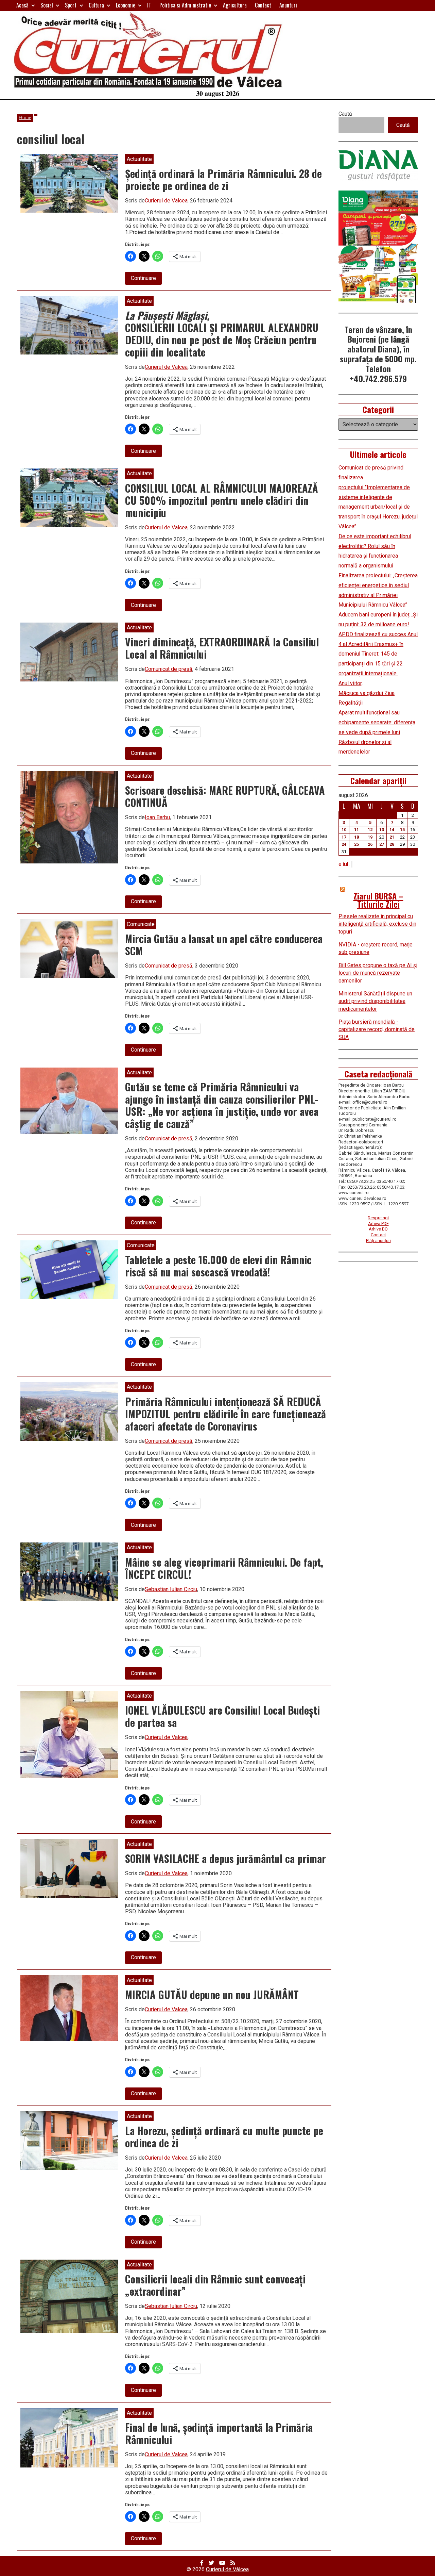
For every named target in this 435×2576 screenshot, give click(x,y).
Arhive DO (378, 1229)
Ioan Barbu (157, 817)
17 (344, 837)
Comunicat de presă (169, 669)
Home (25, 118)
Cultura (96, 5)
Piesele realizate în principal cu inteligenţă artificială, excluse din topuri (377, 924)
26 (370, 844)
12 (370, 830)
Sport (71, 5)
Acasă (22, 5)
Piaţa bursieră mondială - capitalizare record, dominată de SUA (377, 1029)
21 (392, 837)
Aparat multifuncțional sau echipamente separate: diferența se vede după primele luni (377, 722)
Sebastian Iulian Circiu (171, 1589)
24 (344, 844)
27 (382, 844)
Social (47, 5)
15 (402, 830)
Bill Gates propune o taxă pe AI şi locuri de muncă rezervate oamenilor (378, 973)
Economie (126, 5)
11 (356, 830)
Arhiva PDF (378, 1224)
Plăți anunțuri (378, 1241)
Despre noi (378, 1218)
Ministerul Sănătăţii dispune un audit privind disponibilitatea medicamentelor (375, 1001)
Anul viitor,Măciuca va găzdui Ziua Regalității (367, 693)
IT (149, 5)
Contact (263, 5)
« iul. (344, 864)
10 (344, 830)
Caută (345, 114)
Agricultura (235, 5)
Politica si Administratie (185, 5)
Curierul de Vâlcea (227, 2569)
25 (356, 844)
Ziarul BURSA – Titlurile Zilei (378, 900)
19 (370, 837)
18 (356, 837)
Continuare (146, 279)
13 (382, 830)
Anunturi (288, 5)
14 (392, 830)
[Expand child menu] (33, 5)
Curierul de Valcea (166, 201)
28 (392, 844)
